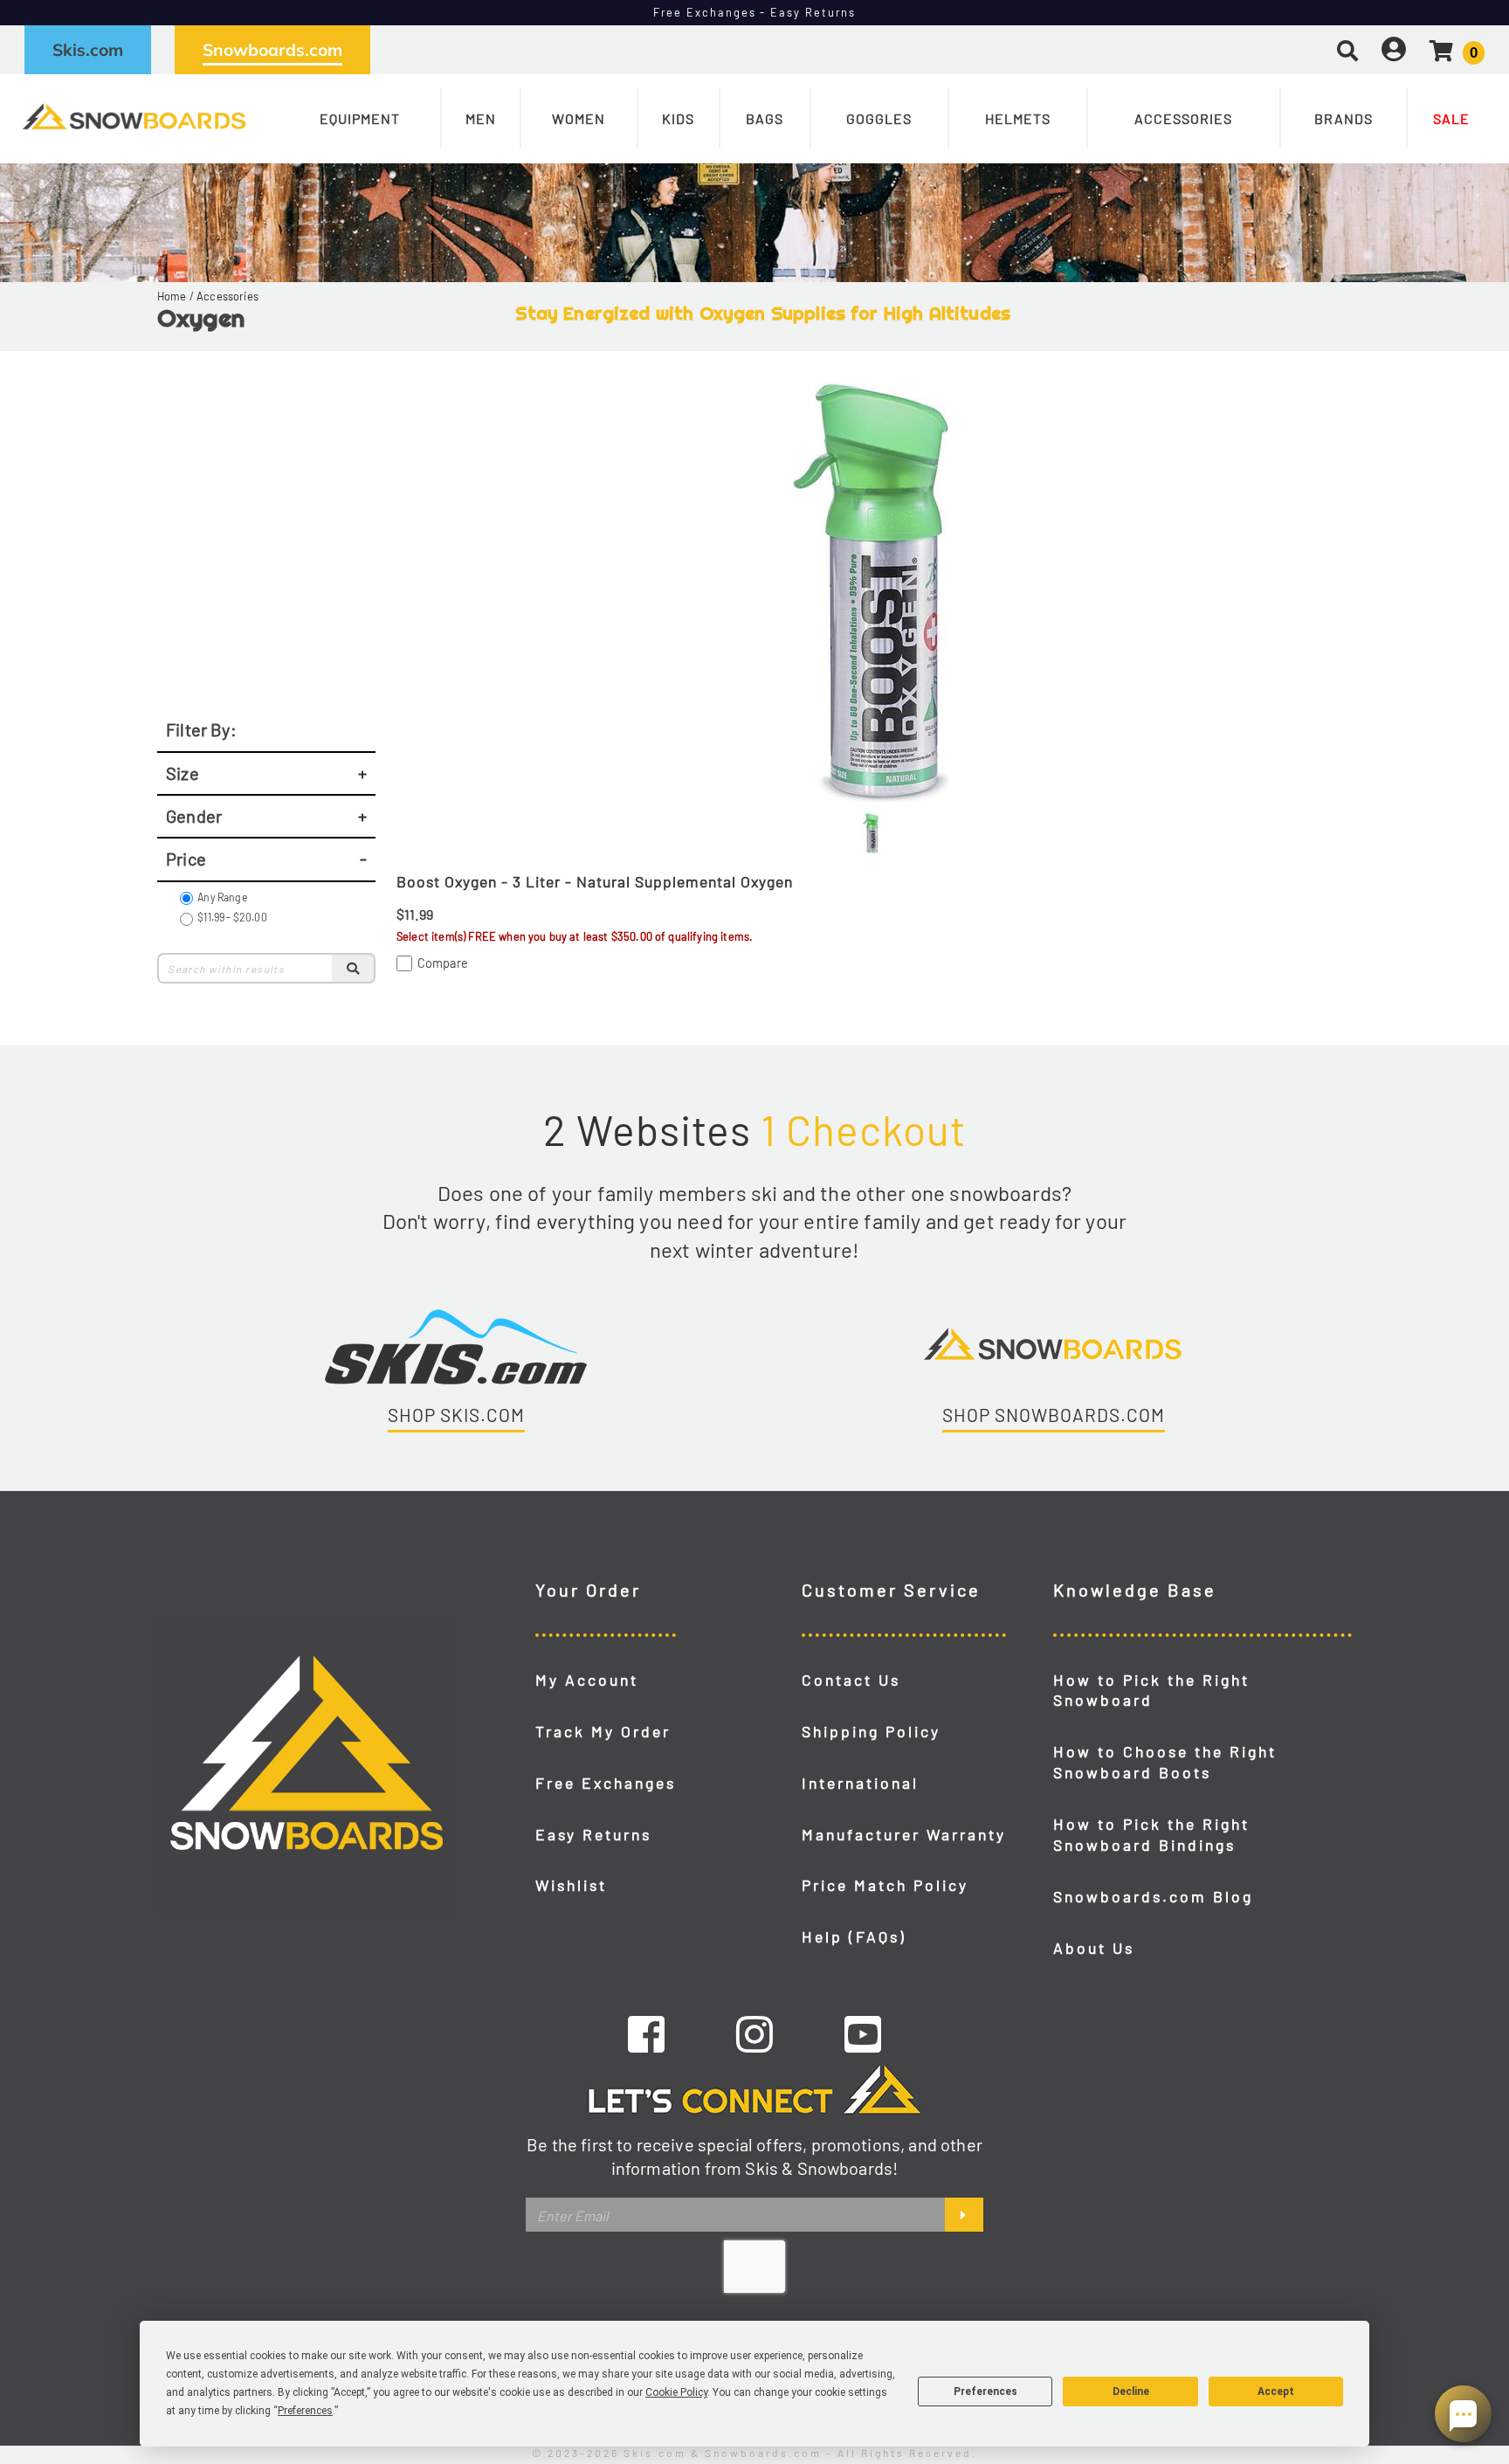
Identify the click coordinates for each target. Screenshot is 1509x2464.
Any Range (222, 897)
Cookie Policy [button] (676, 2392)
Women (579, 118)
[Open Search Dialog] (1347, 49)
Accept (1276, 2392)
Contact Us (851, 1680)
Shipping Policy (871, 1731)
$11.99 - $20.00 (232, 917)
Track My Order (603, 1731)
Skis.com (88, 50)
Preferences (985, 2392)
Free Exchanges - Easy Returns (755, 12)
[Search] (354, 968)
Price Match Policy (885, 1885)
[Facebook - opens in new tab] (646, 2033)
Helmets (1018, 118)
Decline (1131, 2392)
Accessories (1183, 118)
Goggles (879, 118)
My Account (587, 1680)
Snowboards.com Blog (1153, 1896)
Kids (678, 118)
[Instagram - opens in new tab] (754, 2033)
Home (172, 296)
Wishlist (571, 1885)
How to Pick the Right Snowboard (1151, 1690)
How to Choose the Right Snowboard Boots (1165, 1762)
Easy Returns (593, 1834)
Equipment (360, 118)
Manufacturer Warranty (904, 1834)
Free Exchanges (606, 1783)
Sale (1451, 118)
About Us (1094, 1948)
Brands (1344, 118)
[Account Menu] (1394, 49)
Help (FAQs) (854, 1936)
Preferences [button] (305, 2411)
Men (481, 118)
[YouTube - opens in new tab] (863, 2033)
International (860, 1783)
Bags (765, 118)
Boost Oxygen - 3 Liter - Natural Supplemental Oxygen (595, 881)
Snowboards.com (272, 50)
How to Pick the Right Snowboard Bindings (1151, 1834)
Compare (443, 963)
